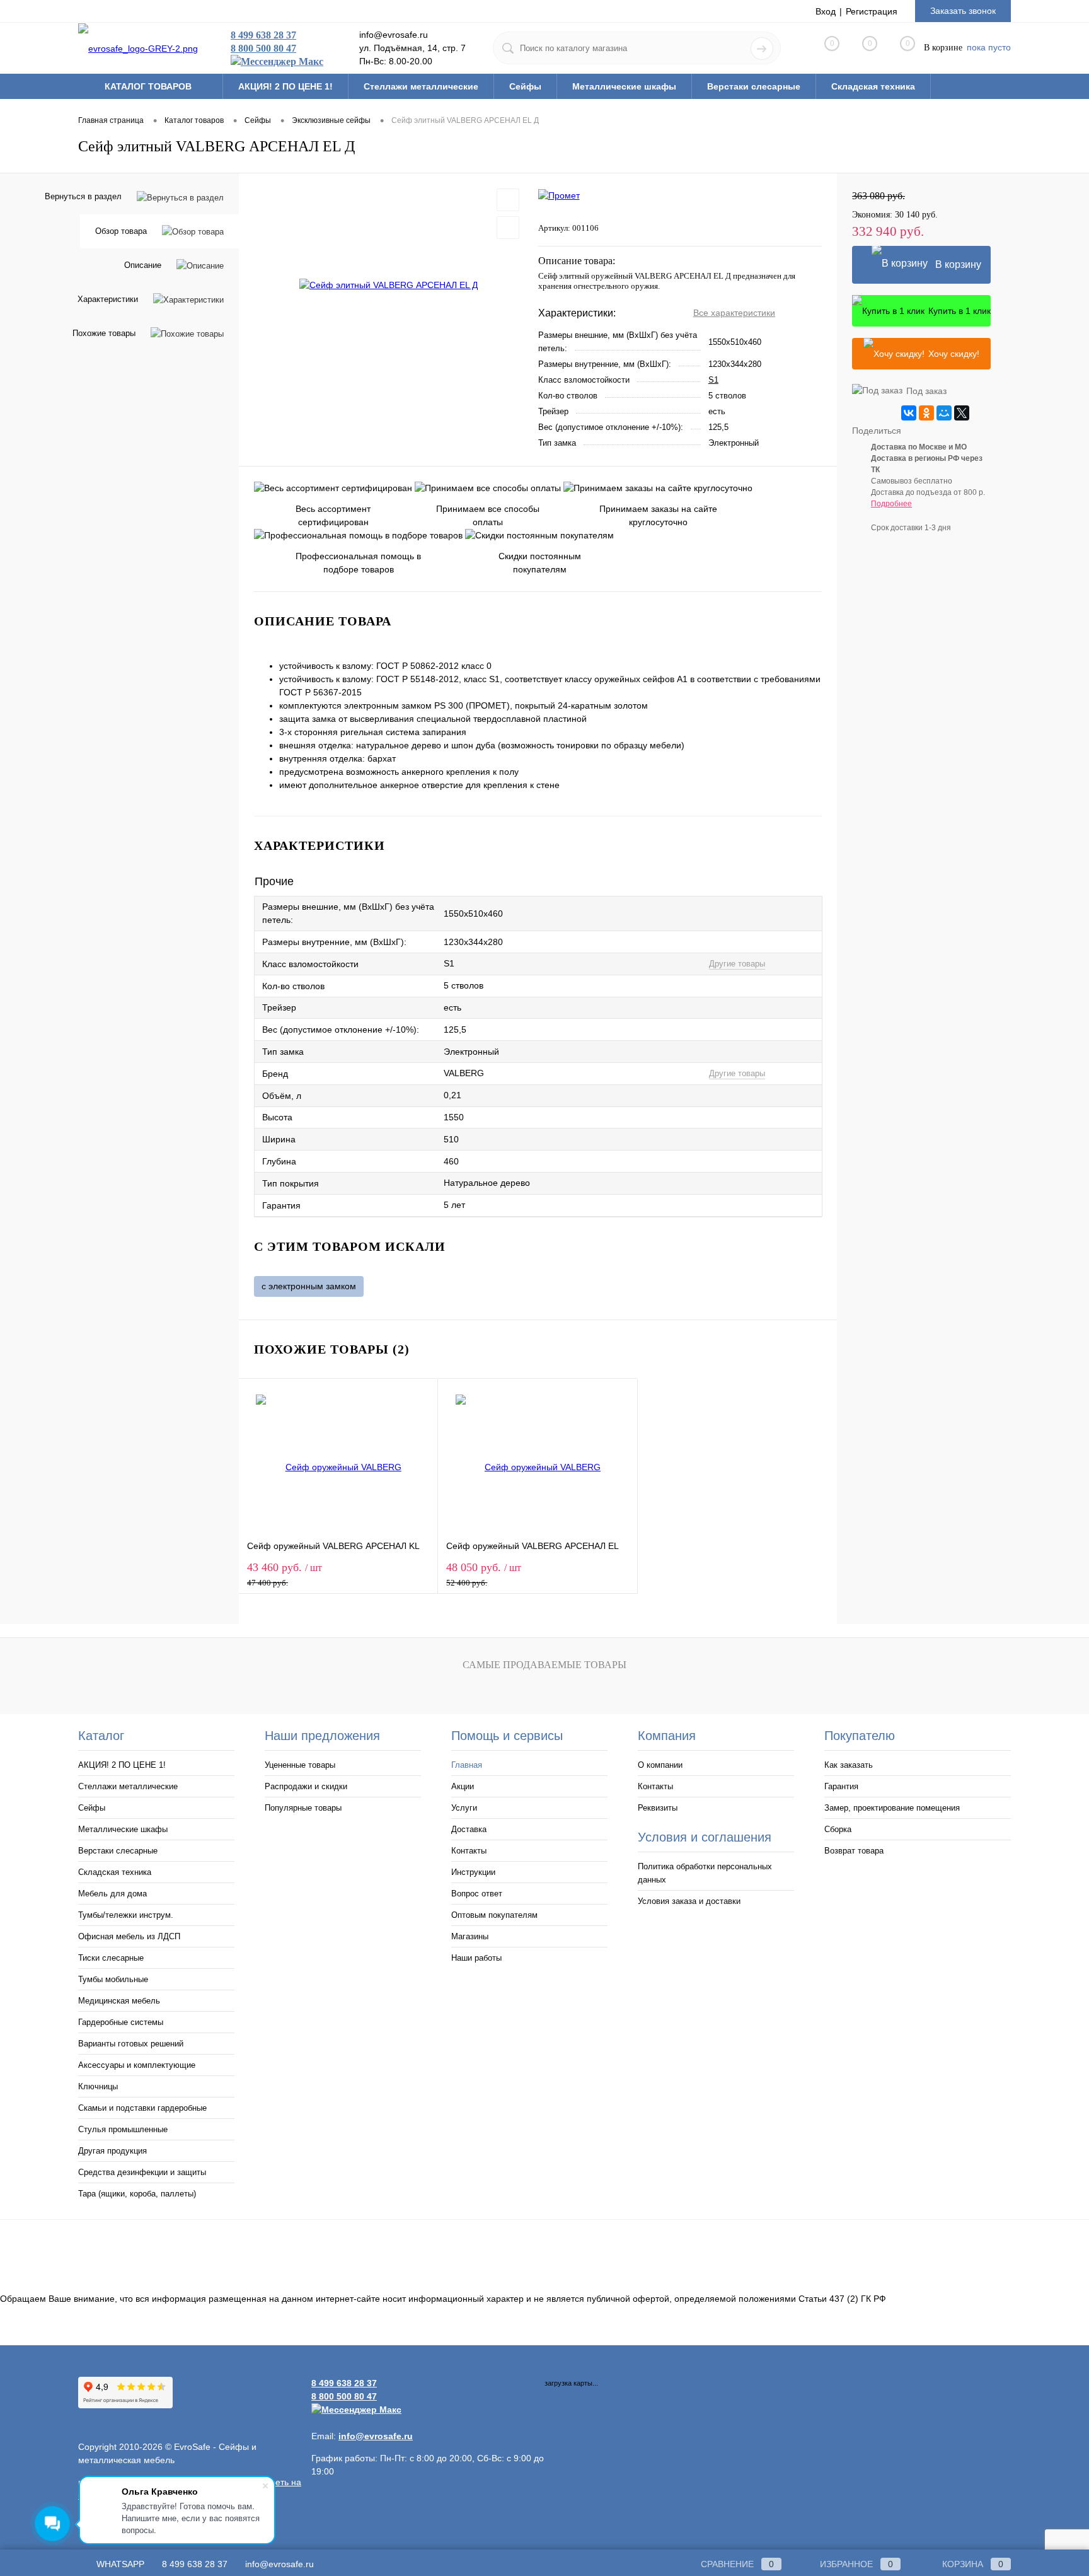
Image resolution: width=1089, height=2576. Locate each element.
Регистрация (872, 11)
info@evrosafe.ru (279, 2564)
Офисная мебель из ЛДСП (129, 1936)
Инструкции (473, 1872)
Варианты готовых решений (131, 2044)
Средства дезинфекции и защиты (142, 2172)
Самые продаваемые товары (544, 1665)
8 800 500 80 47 (263, 48)
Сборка (838, 1829)
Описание (143, 265)
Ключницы (98, 2086)
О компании (660, 1765)
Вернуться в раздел (83, 196)
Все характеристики (734, 313)
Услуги (464, 1808)
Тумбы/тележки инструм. (126, 1915)
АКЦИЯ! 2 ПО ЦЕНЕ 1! (122, 1765)
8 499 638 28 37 (263, 35)
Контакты (469, 1851)
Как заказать (849, 1765)
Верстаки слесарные (118, 1851)
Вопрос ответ (477, 1894)
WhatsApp (119, 2564)
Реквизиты (658, 1808)
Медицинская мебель (119, 2001)
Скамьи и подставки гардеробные (142, 2108)
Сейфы (92, 1808)
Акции (463, 1786)
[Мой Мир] (944, 413)
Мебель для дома (112, 1894)
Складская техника (115, 1872)
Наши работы (476, 1958)
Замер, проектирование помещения (892, 1808)
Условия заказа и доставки (689, 1901)
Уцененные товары (300, 1765)
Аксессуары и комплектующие (137, 2065)
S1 (713, 380)
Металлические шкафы (123, 1829)
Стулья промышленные (123, 2129)
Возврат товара (854, 1851)
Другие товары (737, 964)
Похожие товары (104, 333)
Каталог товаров (149, 86)
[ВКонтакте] (909, 413)
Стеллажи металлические (128, 1786)
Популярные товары (303, 1808)
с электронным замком (309, 1286)
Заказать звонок (963, 11)
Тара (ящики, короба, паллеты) (137, 2194)
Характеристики (108, 299)
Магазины (470, 1936)
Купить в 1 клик (959, 311)
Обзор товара (121, 231)
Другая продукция (112, 2151)
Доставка (469, 1829)
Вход (826, 11)
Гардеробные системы (121, 2022)
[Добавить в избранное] (508, 200)
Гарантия (841, 1786)
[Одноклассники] (926, 413)
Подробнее (891, 504)
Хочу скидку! (954, 354)
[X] (962, 413)
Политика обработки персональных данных (705, 1873)
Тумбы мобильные (113, 1979)
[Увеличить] (389, 285)
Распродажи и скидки (306, 1786)
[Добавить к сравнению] (508, 228)
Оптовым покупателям (494, 1915)
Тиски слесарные (111, 1958)
